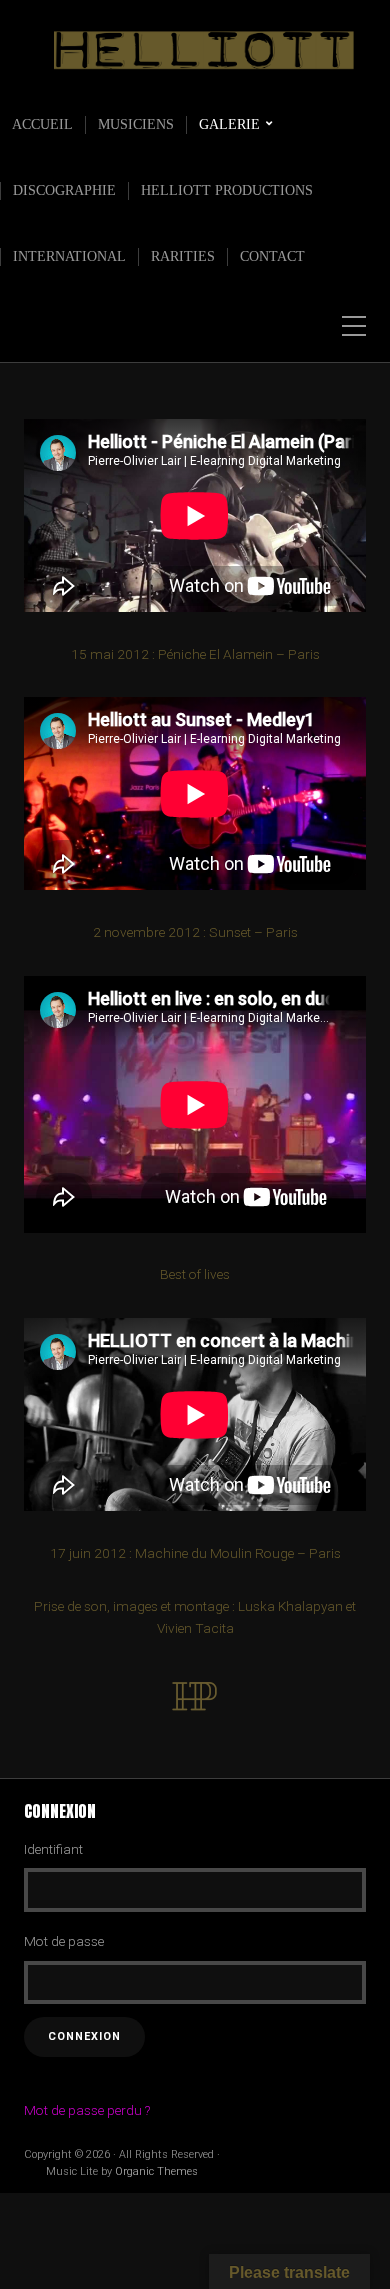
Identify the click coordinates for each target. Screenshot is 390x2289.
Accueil (42, 124)
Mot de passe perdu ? (87, 2110)
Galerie (229, 124)
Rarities (183, 256)
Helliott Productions (227, 190)
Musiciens (136, 124)
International (69, 256)
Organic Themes (156, 2171)
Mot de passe (64, 1941)
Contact (272, 256)
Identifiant (53, 1849)
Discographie (64, 190)
